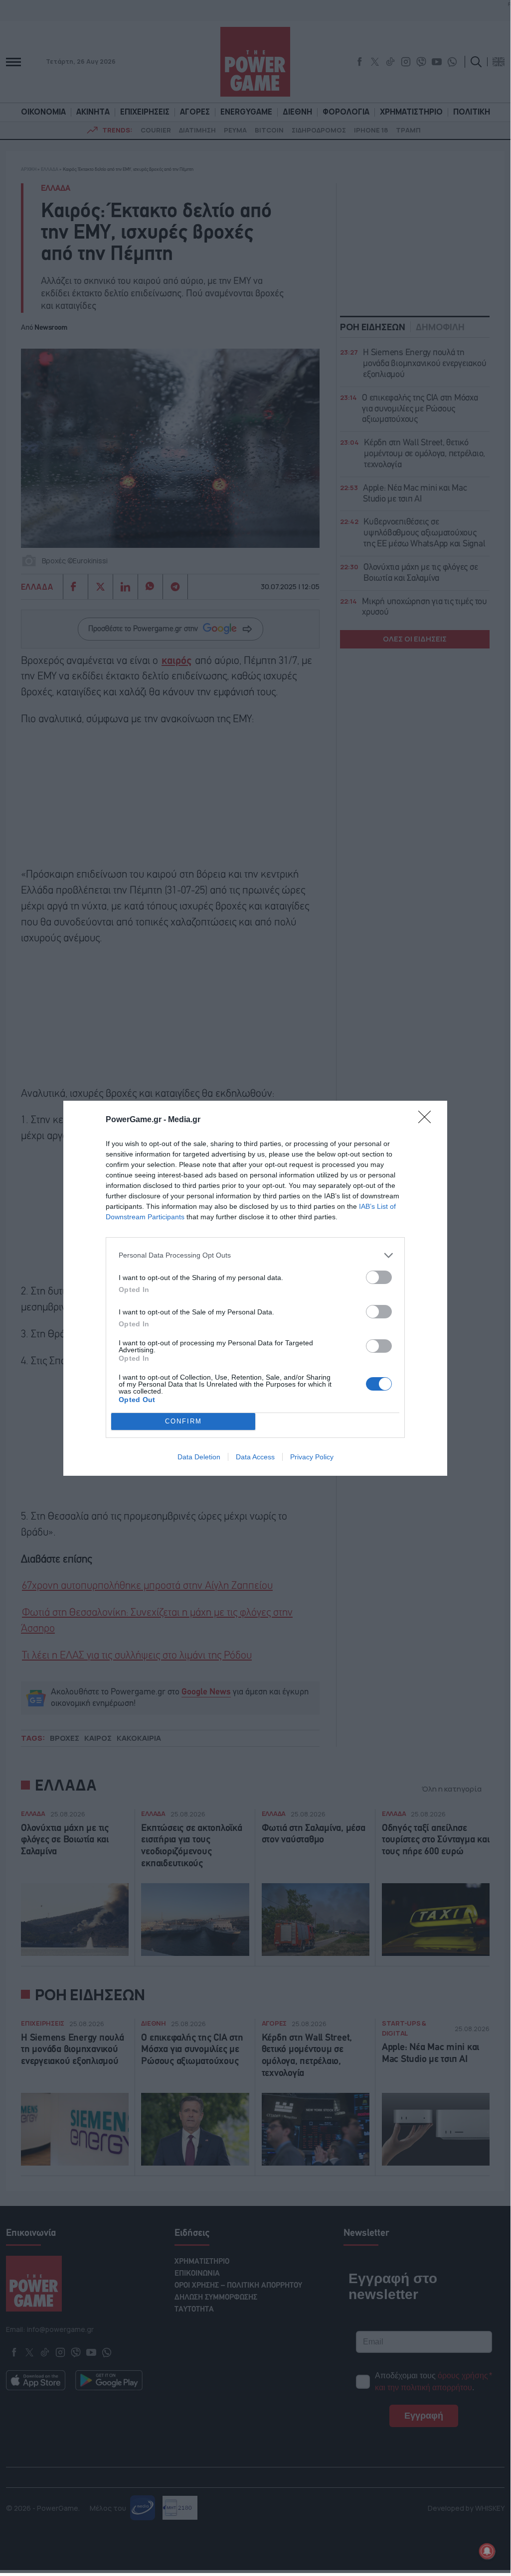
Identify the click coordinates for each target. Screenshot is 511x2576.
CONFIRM (183, 1421)
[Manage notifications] (487, 2551)
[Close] (428, 1120)
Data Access (255, 1457)
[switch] (379, 1277)
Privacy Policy (312, 1457)
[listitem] (255, 1255)
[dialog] (255, 1288)
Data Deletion (199, 1457)
